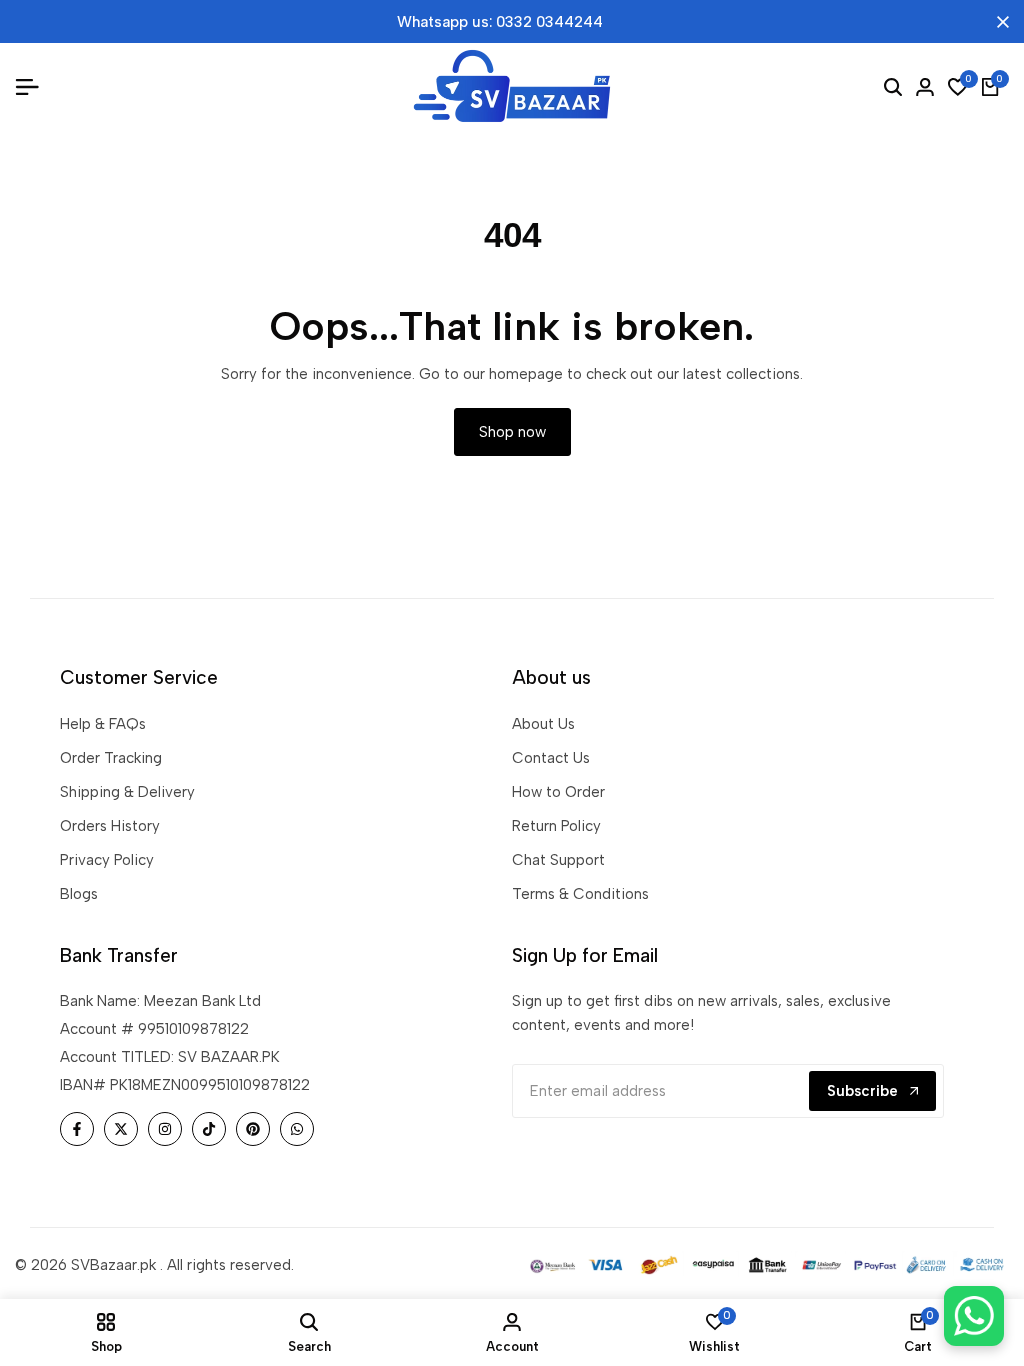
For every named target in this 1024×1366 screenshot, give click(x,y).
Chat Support (558, 860)
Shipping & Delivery (127, 792)
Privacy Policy (107, 860)
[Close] (999, 22)
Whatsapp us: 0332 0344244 (500, 22)
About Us (543, 724)
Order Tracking (111, 758)
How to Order (558, 792)
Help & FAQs (103, 724)
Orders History (110, 826)
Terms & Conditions (580, 894)
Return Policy (556, 826)
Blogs (79, 894)
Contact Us (551, 758)
